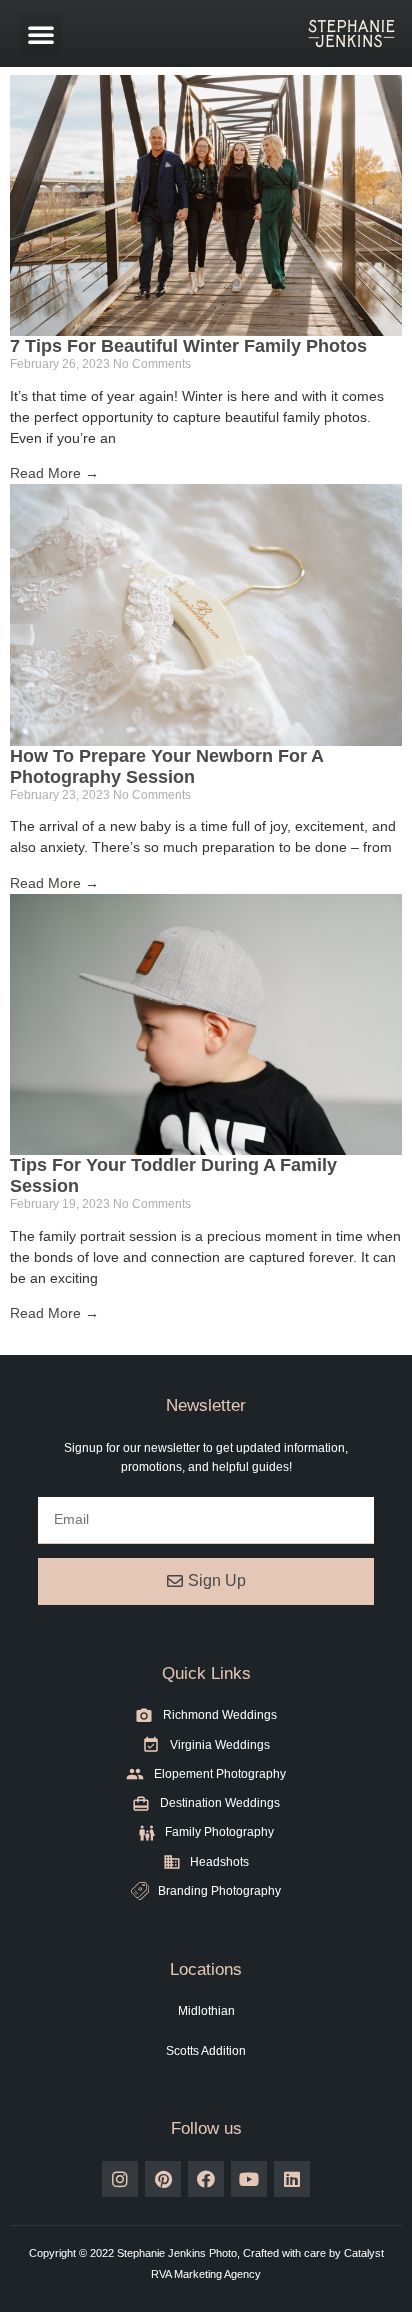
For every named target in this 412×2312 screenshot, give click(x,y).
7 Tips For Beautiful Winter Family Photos (188, 346)
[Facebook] (206, 2179)
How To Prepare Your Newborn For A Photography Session (166, 766)
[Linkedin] (292, 2179)
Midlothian (206, 2011)
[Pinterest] (163, 2179)
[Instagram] (120, 2179)
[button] (41, 34)
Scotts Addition (206, 2051)
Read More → (54, 473)
